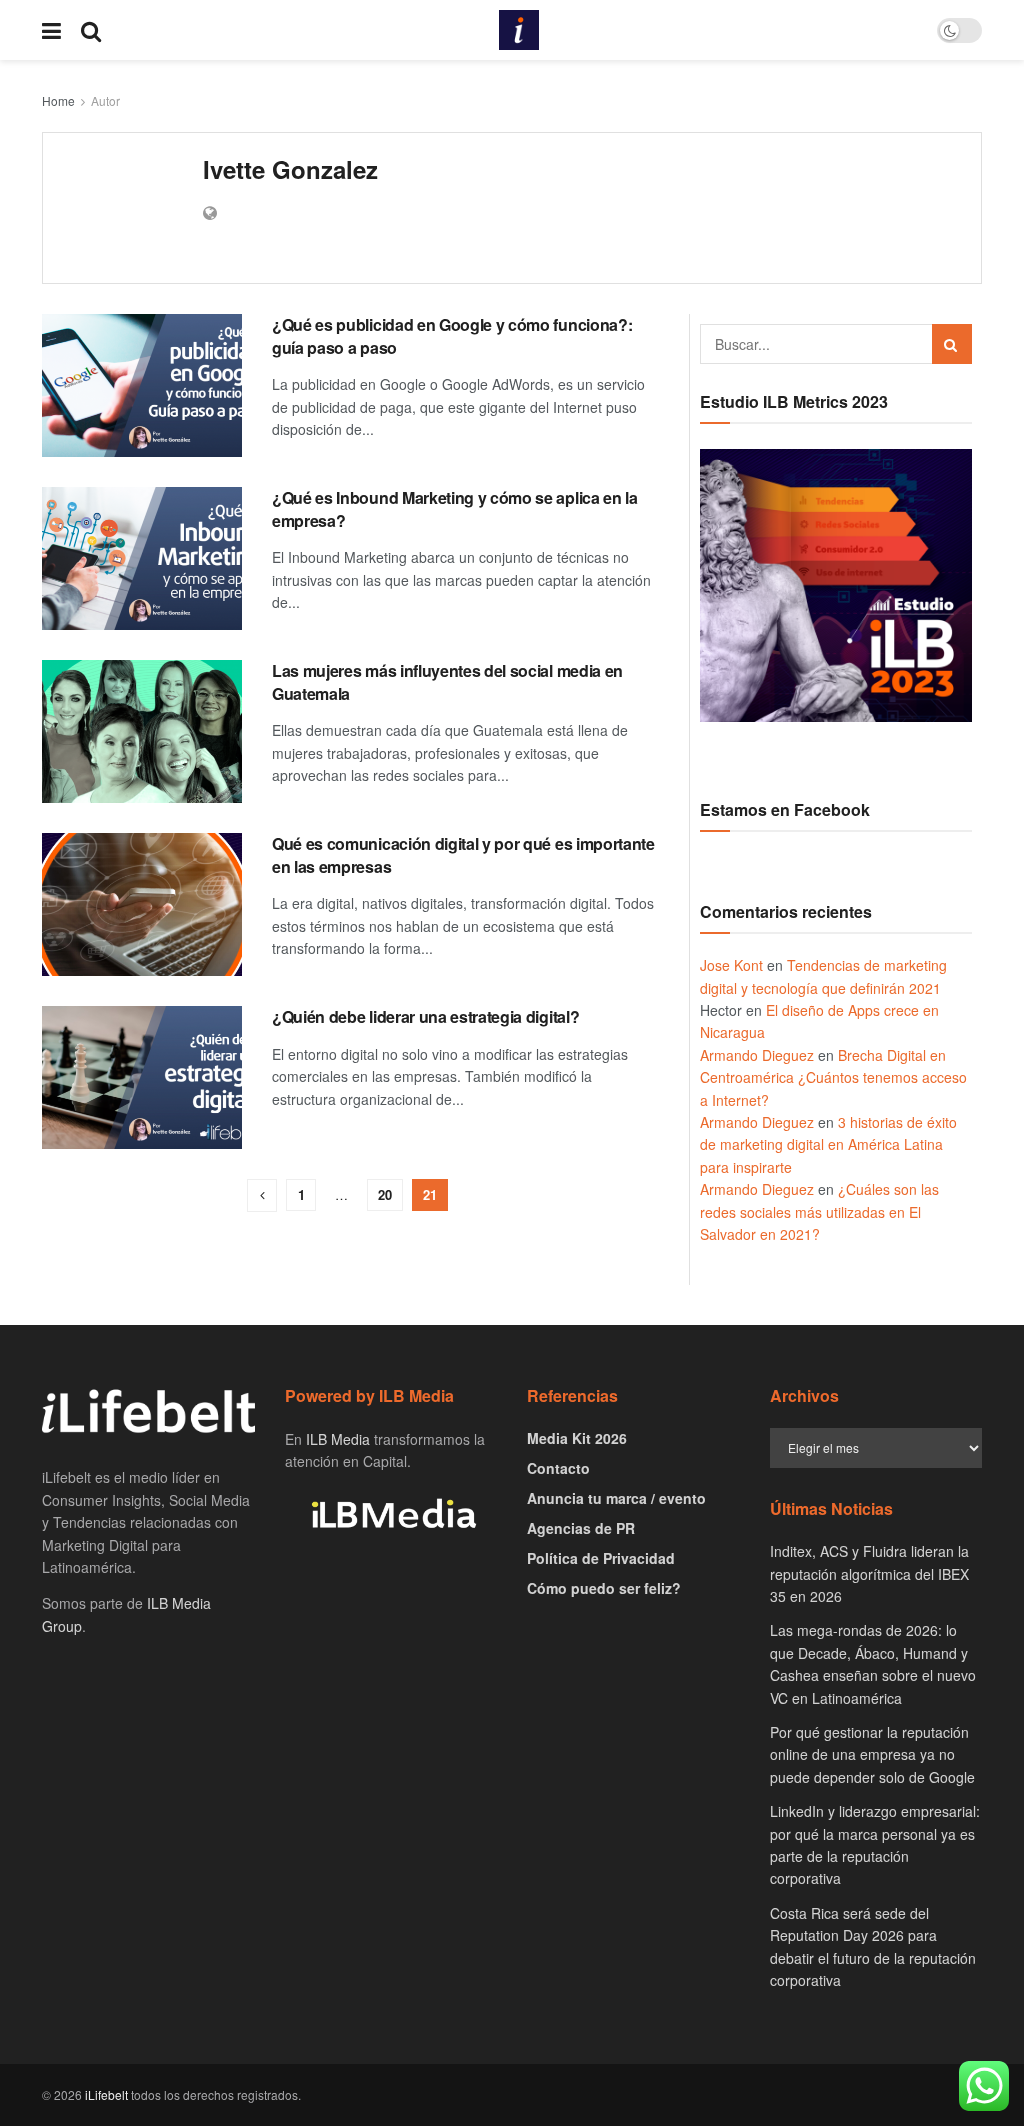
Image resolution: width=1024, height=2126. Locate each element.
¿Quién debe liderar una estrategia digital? (425, 1016)
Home (58, 100)
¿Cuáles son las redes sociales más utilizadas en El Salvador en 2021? (819, 1211)
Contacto (558, 1468)
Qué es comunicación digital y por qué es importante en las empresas (463, 854)
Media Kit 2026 (577, 1438)
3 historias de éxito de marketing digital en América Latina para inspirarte (828, 1144)
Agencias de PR (581, 1528)
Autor (105, 100)
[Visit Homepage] (519, 30)
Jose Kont (731, 965)
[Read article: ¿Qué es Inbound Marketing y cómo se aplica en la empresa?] (142, 558)
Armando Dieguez (757, 1055)
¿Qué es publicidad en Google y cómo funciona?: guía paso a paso (452, 335)
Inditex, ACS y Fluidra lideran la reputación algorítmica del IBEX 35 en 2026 (869, 1573)
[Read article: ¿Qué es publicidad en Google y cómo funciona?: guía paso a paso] (142, 385)
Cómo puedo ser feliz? (604, 1588)
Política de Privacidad (601, 1558)
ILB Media (338, 1439)
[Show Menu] (51, 30)
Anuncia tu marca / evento (616, 1498)
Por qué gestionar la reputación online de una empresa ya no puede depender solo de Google (872, 1754)
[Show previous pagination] (262, 1195)
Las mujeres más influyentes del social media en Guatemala (447, 681)
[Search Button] (91, 30)
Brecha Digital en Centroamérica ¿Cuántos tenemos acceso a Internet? (833, 1077)
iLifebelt (106, 2094)
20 (385, 1194)
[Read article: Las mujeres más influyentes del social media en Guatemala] (142, 731)
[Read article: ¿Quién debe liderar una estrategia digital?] (142, 1077)
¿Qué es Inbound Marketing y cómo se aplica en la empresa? (455, 508)
